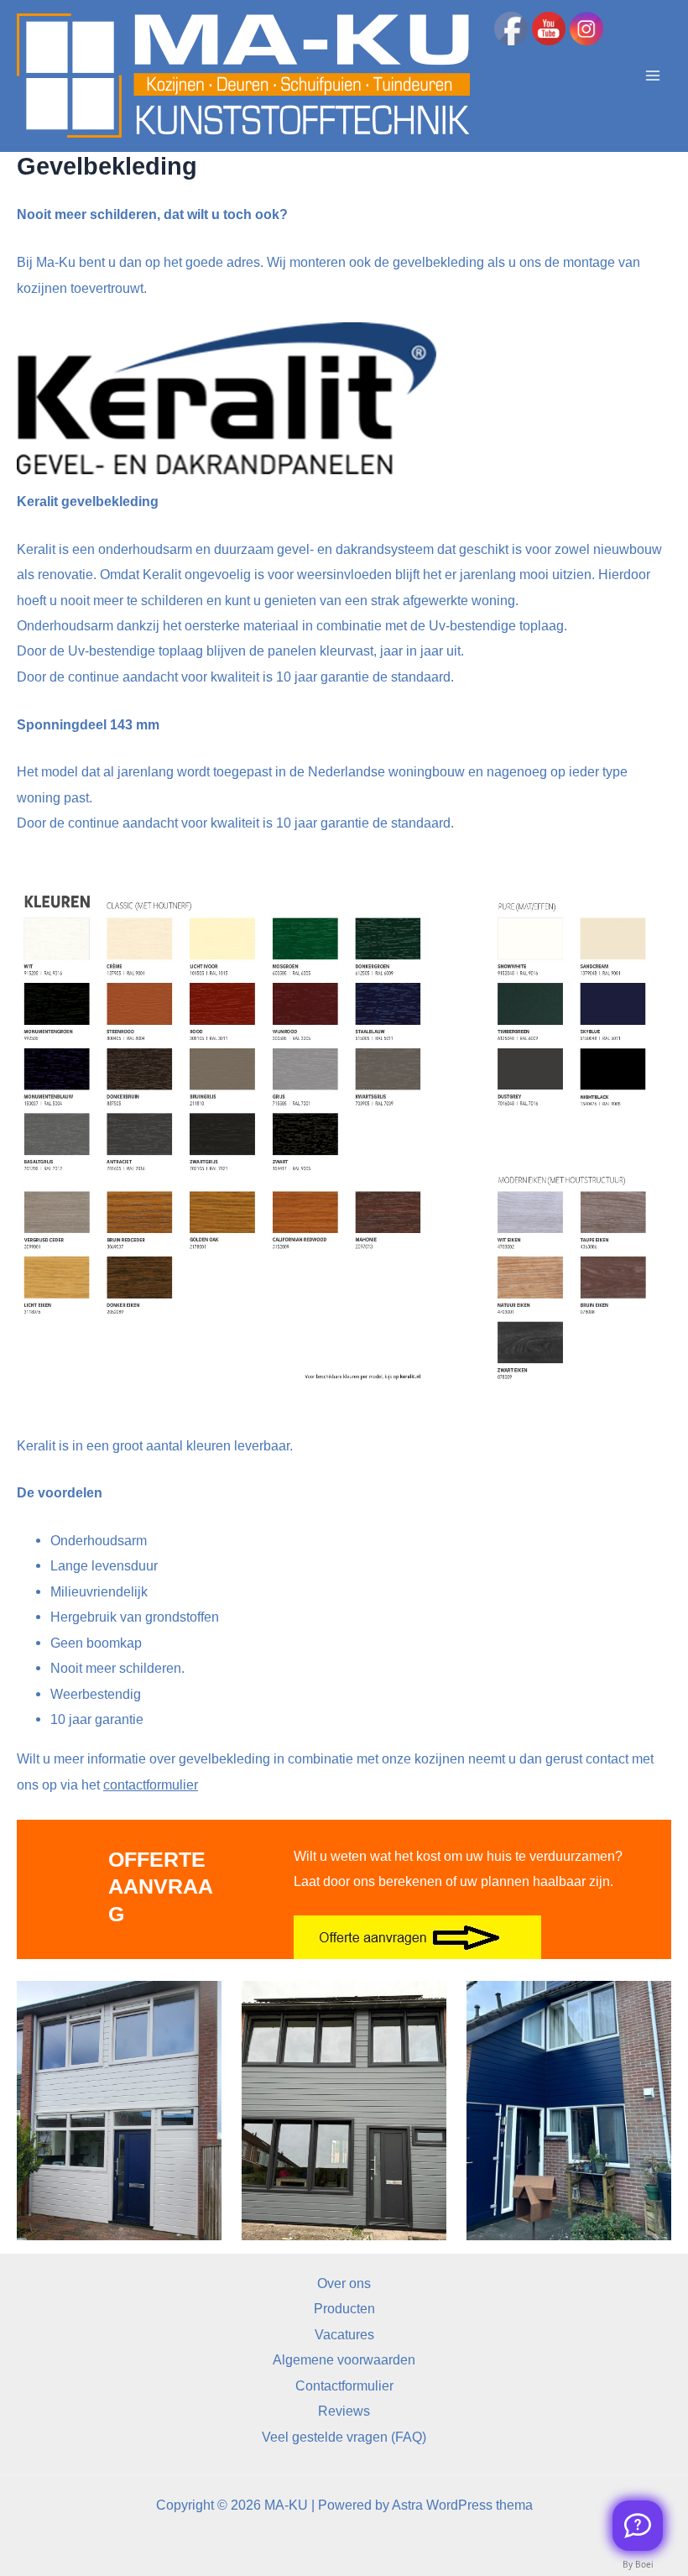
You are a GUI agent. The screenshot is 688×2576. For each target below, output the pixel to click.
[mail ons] (638, 2526)
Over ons (344, 2283)
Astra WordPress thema (462, 2505)
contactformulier (151, 1784)
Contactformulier (344, 2385)
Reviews (344, 2411)
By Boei (638, 2564)
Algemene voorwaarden (344, 2359)
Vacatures (344, 2334)
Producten (344, 2308)
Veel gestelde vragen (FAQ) (344, 2437)
